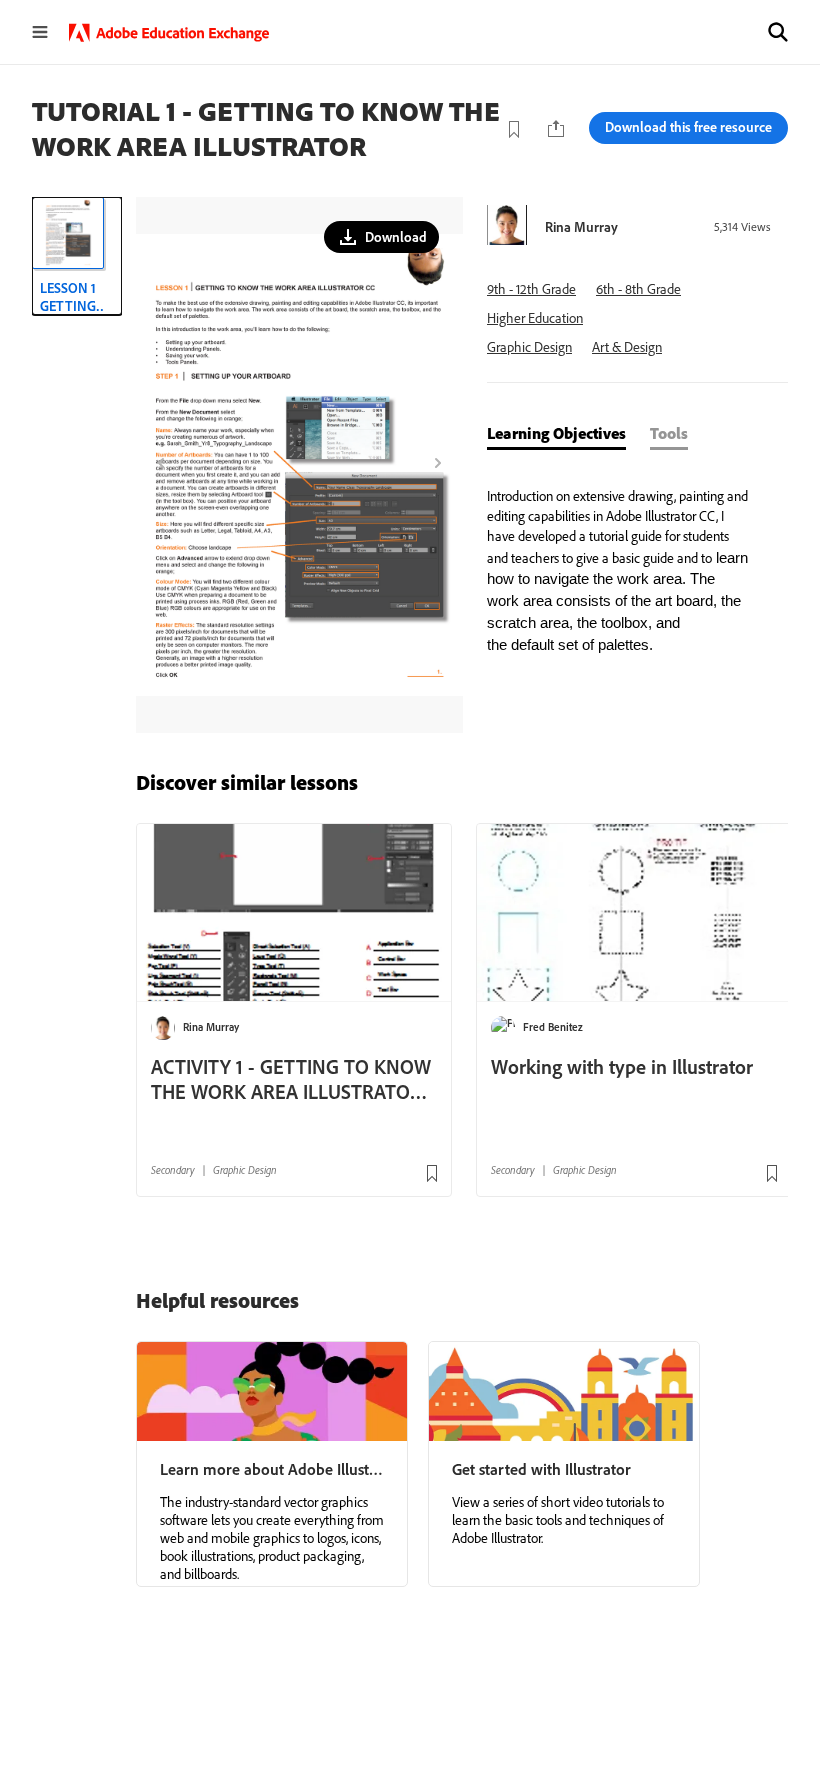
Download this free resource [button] (688, 127)
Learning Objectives (556, 433)
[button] (778, 32)
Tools (669, 433)
